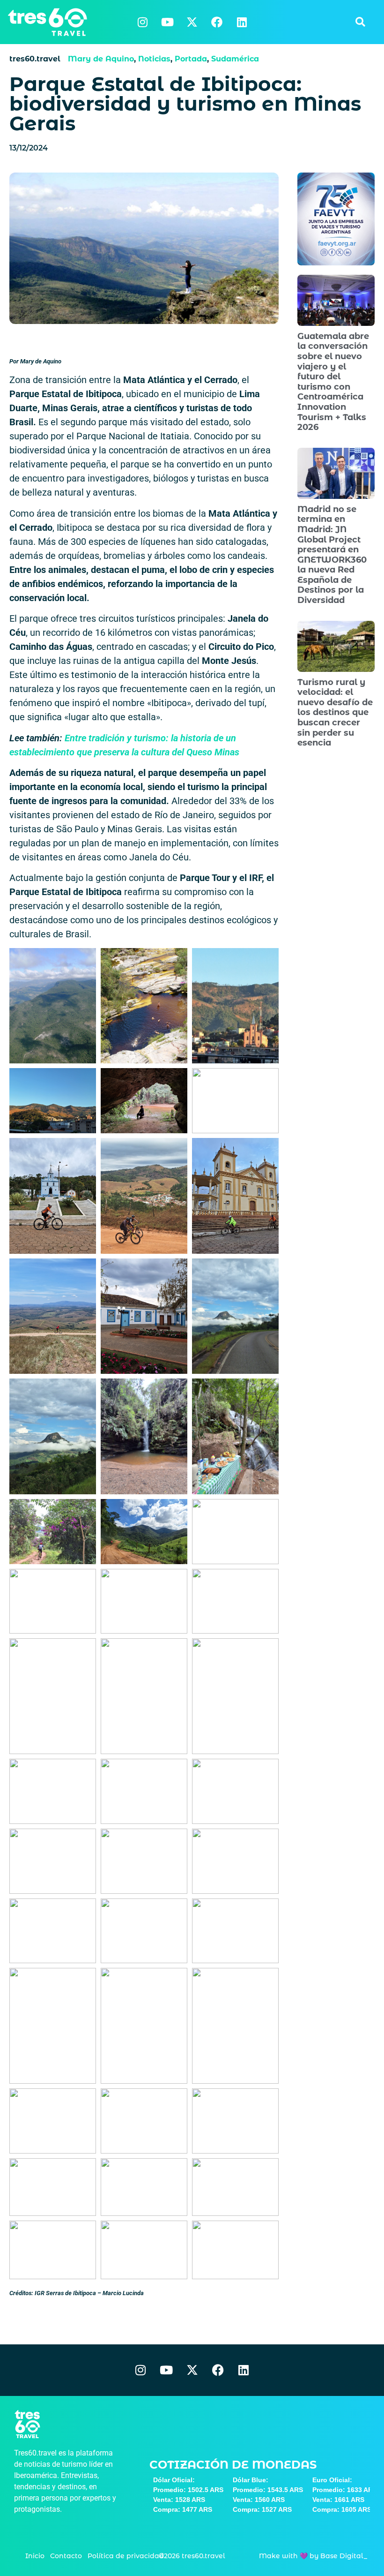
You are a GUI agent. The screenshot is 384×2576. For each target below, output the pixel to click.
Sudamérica (235, 59)
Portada (191, 59)
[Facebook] (217, 22)
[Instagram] (142, 22)
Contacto (66, 2556)
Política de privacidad (126, 2556)
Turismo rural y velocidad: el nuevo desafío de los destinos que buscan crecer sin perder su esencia (335, 713)
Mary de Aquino (101, 59)
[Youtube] (167, 22)
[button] (360, 22)
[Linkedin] (242, 22)
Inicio (35, 2556)
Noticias (154, 59)
